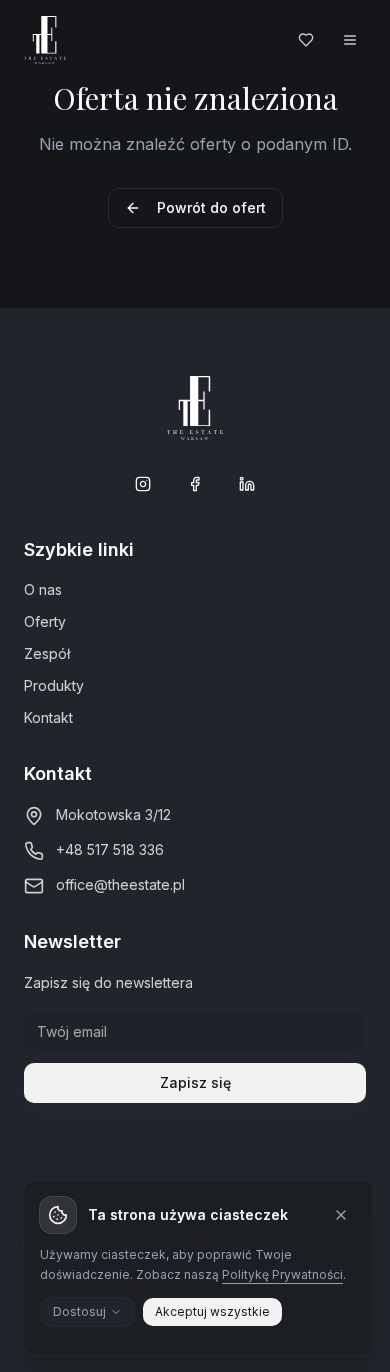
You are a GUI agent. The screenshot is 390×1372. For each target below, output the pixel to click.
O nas (43, 589)
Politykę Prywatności (282, 1274)
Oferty (45, 621)
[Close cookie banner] (341, 1215)
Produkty (54, 685)
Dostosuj (79, 1311)
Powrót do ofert (211, 207)
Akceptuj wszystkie (212, 1311)
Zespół (47, 653)
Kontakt (48, 717)
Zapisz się (195, 1082)
